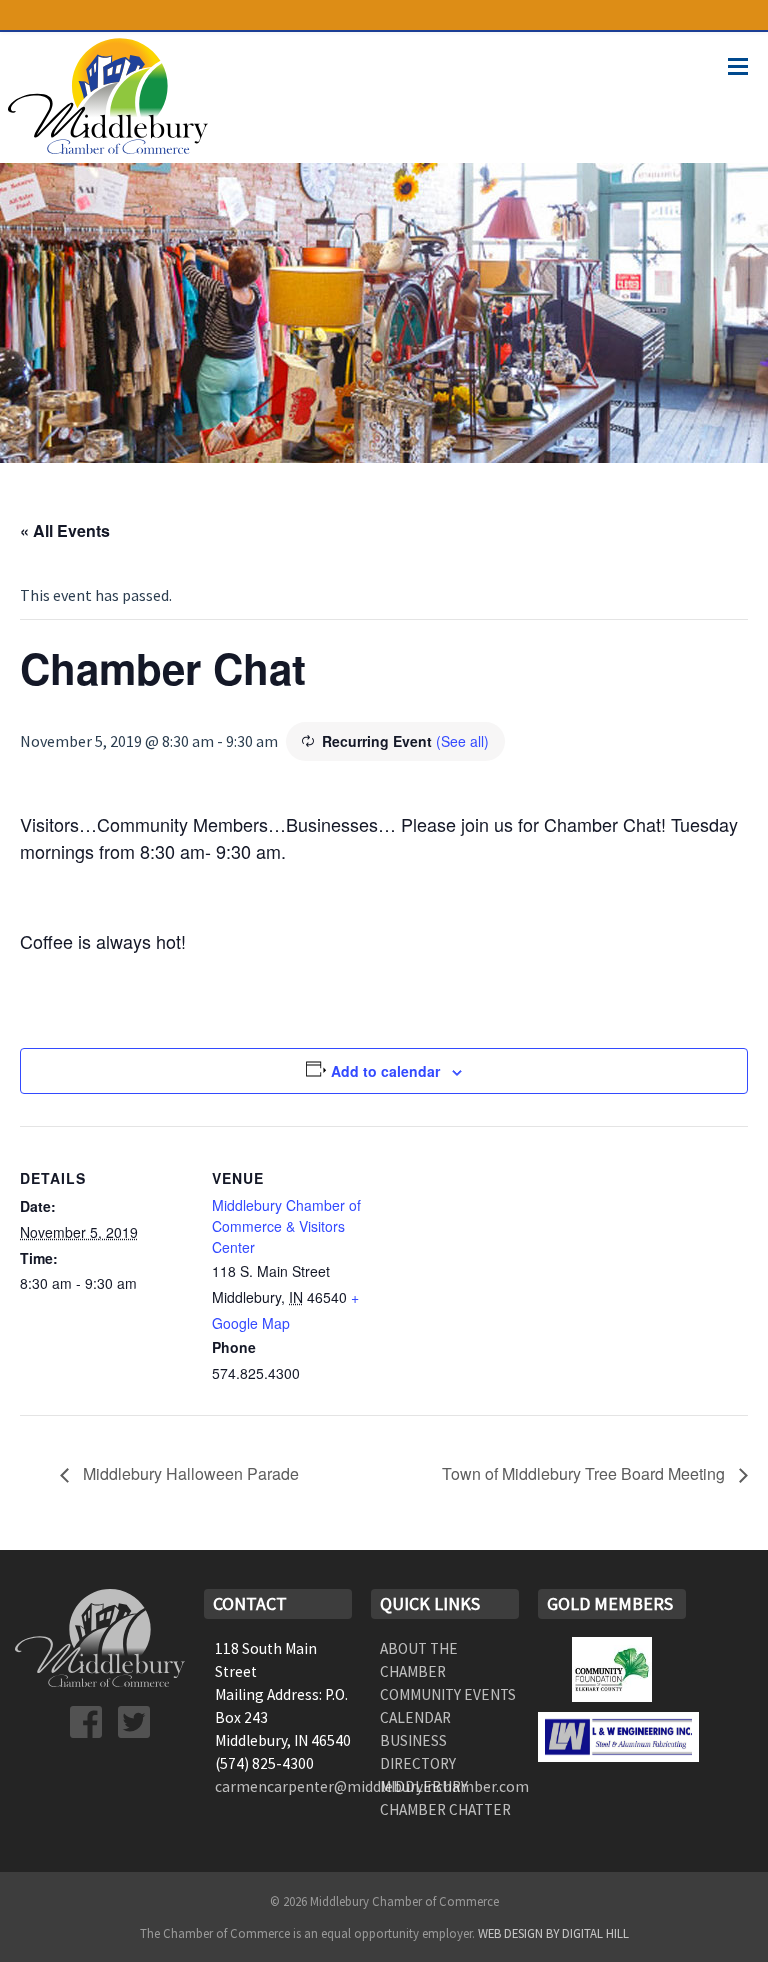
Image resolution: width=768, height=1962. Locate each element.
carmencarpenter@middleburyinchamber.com (372, 1786)
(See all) (462, 741)
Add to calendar (385, 1071)
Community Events (448, 1694)
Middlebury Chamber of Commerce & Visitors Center (286, 1226)
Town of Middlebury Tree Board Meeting (585, 1473)
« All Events (65, 530)
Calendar (415, 1717)
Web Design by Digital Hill (553, 1933)
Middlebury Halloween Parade (189, 1473)
